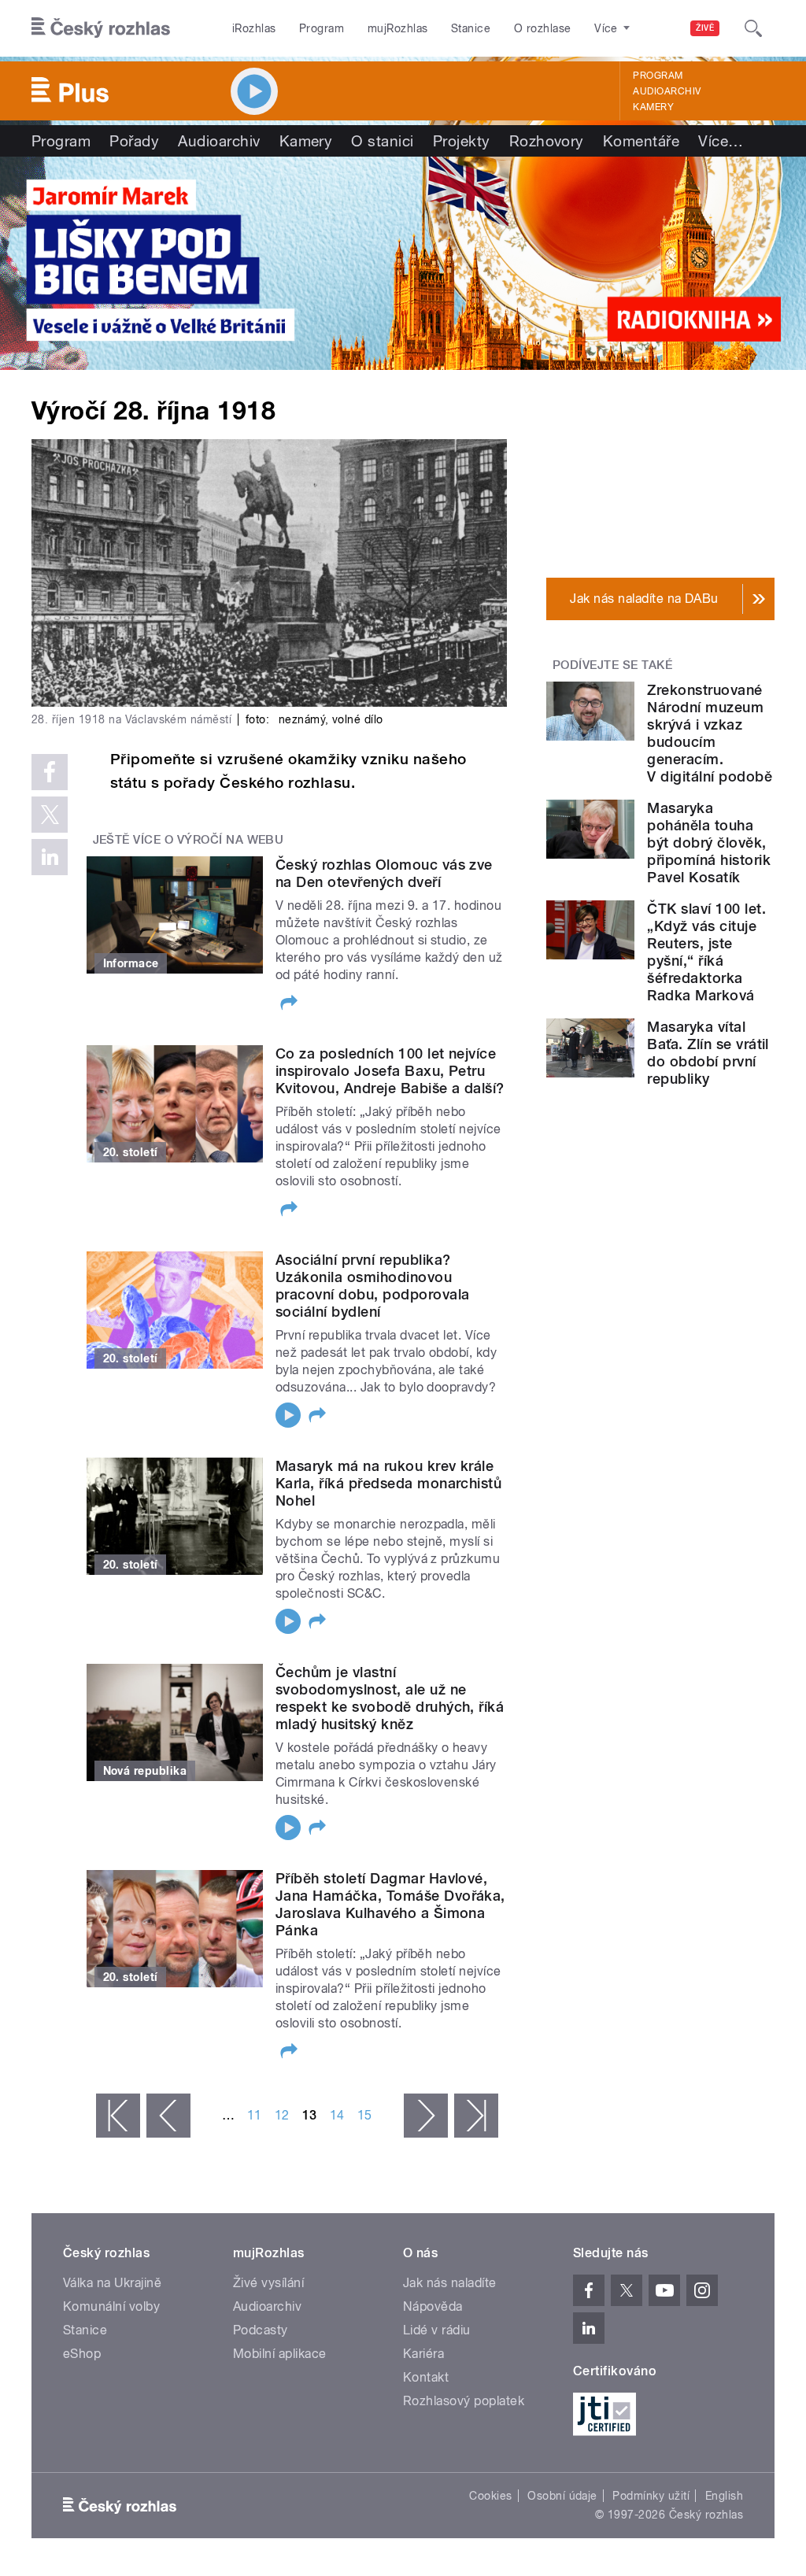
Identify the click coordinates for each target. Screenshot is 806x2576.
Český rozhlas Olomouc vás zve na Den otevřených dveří (384, 873)
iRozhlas (254, 28)
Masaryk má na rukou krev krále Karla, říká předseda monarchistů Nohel (388, 1483)
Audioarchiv (667, 91)
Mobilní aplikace (280, 2354)
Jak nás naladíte (450, 2283)
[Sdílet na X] (50, 815)
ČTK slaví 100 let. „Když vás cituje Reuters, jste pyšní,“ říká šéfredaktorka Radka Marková (706, 952)
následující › (426, 2116)
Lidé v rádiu (437, 2330)
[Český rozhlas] (101, 28)
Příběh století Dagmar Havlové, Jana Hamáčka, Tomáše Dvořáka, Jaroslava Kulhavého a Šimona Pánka (390, 1904)
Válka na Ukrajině (112, 2283)
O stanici (382, 141)
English (724, 2496)
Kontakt (426, 2377)
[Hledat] (753, 28)
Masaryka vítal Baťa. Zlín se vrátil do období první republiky (708, 1053)
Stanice (471, 28)
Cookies (490, 2496)
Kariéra (423, 2354)
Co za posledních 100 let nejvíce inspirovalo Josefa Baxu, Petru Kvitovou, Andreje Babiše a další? (390, 1071)
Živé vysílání (268, 2283)
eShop (82, 2354)
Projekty (462, 141)
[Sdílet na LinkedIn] (50, 857)
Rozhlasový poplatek (464, 2401)
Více (721, 141)
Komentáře (641, 141)
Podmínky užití (651, 2496)
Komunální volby (111, 2306)
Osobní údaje (562, 2496)
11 (255, 2115)
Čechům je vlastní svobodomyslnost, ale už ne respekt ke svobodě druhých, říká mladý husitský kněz (390, 1698)
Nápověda (433, 2306)
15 (365, 2115)
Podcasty (261, 2330)
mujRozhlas (398, 28)
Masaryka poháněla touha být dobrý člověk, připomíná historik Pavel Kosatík (709, 843)
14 (337, 2115)
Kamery (653, 107)
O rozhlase (543, 28)
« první (118, 2116)
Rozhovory (547, 141)
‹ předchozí (168, 2116)
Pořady (134, 141)
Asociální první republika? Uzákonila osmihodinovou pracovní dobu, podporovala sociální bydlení (372, 1286)
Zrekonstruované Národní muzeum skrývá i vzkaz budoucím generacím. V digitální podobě (710, 733)
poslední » (476, 2116)
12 (282, 2115)
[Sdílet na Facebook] (50, 772)
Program (322, 28)
